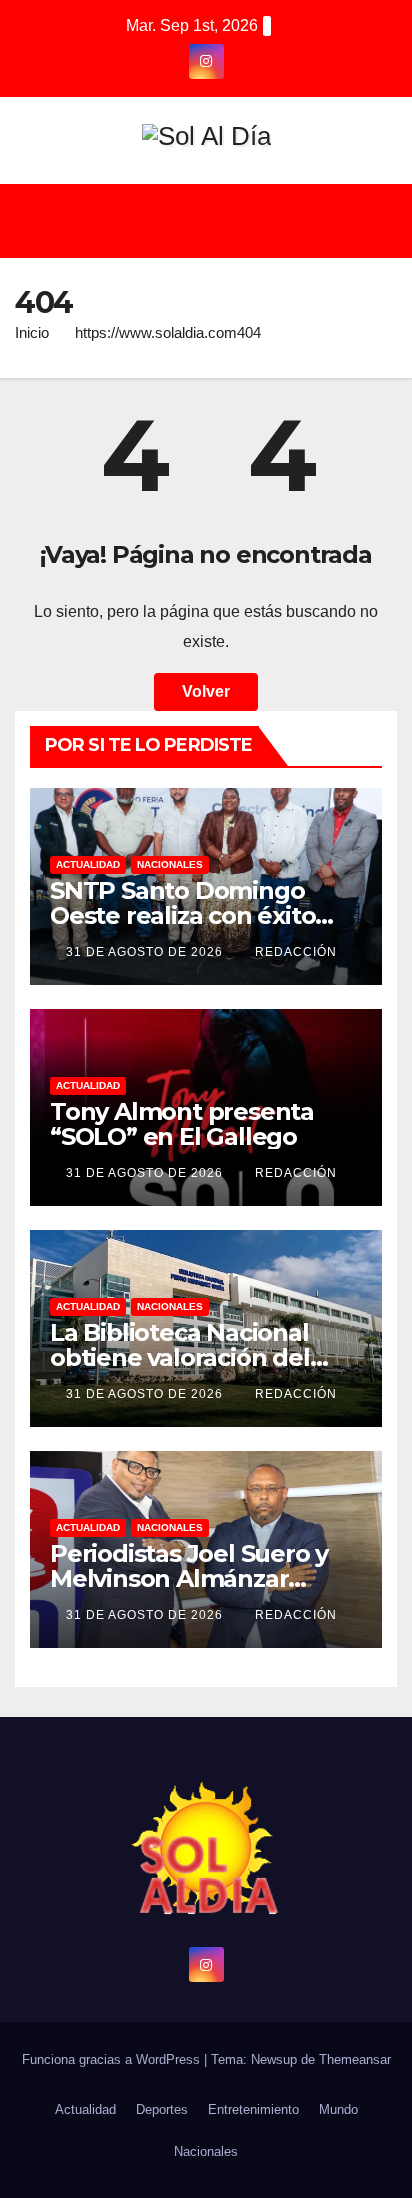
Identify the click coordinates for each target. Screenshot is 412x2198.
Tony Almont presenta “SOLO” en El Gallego (182, 1124)
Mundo (338, 2109)
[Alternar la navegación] (221, 221)
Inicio (32, 332)
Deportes (162, 2109)
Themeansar (355, 2059)
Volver (206, 691)
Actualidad (88, 864)
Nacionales (170, 864)
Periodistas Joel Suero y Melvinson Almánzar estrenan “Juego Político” (200, 1578)
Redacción (296, 952)
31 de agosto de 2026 (146, 952)
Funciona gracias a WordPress (113, 2059)
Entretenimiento (253, 2109)
